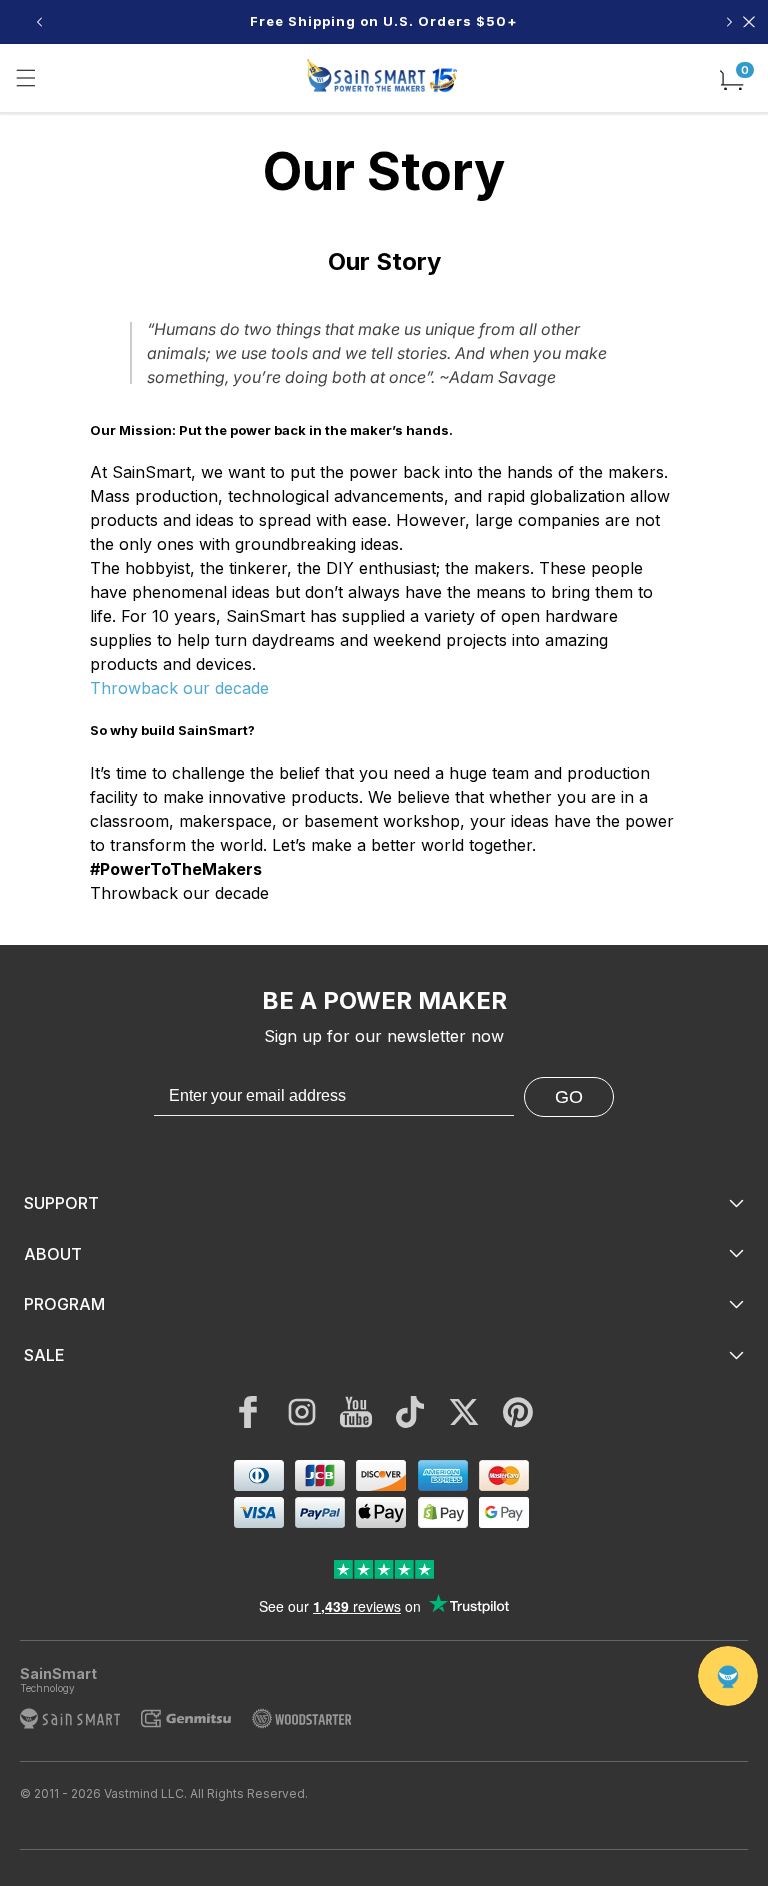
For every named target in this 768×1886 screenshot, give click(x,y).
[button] (26, 78)
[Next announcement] (729, 22)
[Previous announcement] (39, 22)
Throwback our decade (179, 688)
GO (569, 1097)
